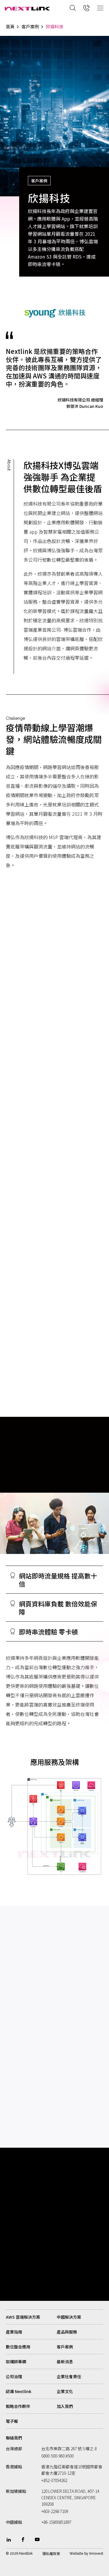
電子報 (12, 2421)
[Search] (73, 8)
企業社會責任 (69, 2376)
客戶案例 (30, 27)
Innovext (96, 2554)
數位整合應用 (18, 2347)
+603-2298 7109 (55, 2511)
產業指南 (14, 2332)
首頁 (10, 27)
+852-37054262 (54, 2480)
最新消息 (65, 2362)
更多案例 (15, 1950)
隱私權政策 (51, 2554)
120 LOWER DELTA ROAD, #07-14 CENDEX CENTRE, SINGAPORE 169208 (70, 2498)
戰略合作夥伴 (18, 2406)
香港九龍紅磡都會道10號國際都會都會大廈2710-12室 (72, 2470)
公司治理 (14, 2376)
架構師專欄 (16, 2362)
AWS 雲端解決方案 (23, 2317)
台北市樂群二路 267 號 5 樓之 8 (69, 2448)
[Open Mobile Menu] (100, 8)
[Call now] (87, 8)
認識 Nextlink (19, 2391)
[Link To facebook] (23, 2540)
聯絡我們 (14, 2438)
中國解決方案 (69, 2317)
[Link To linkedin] (9, 2540)
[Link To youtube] (37, 2540)
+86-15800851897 (56, 2522)
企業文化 (65, 2391)
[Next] (99, 2126)
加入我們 (65, 2406)
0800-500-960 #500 (57, 2456)
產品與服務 (67, 2332)
